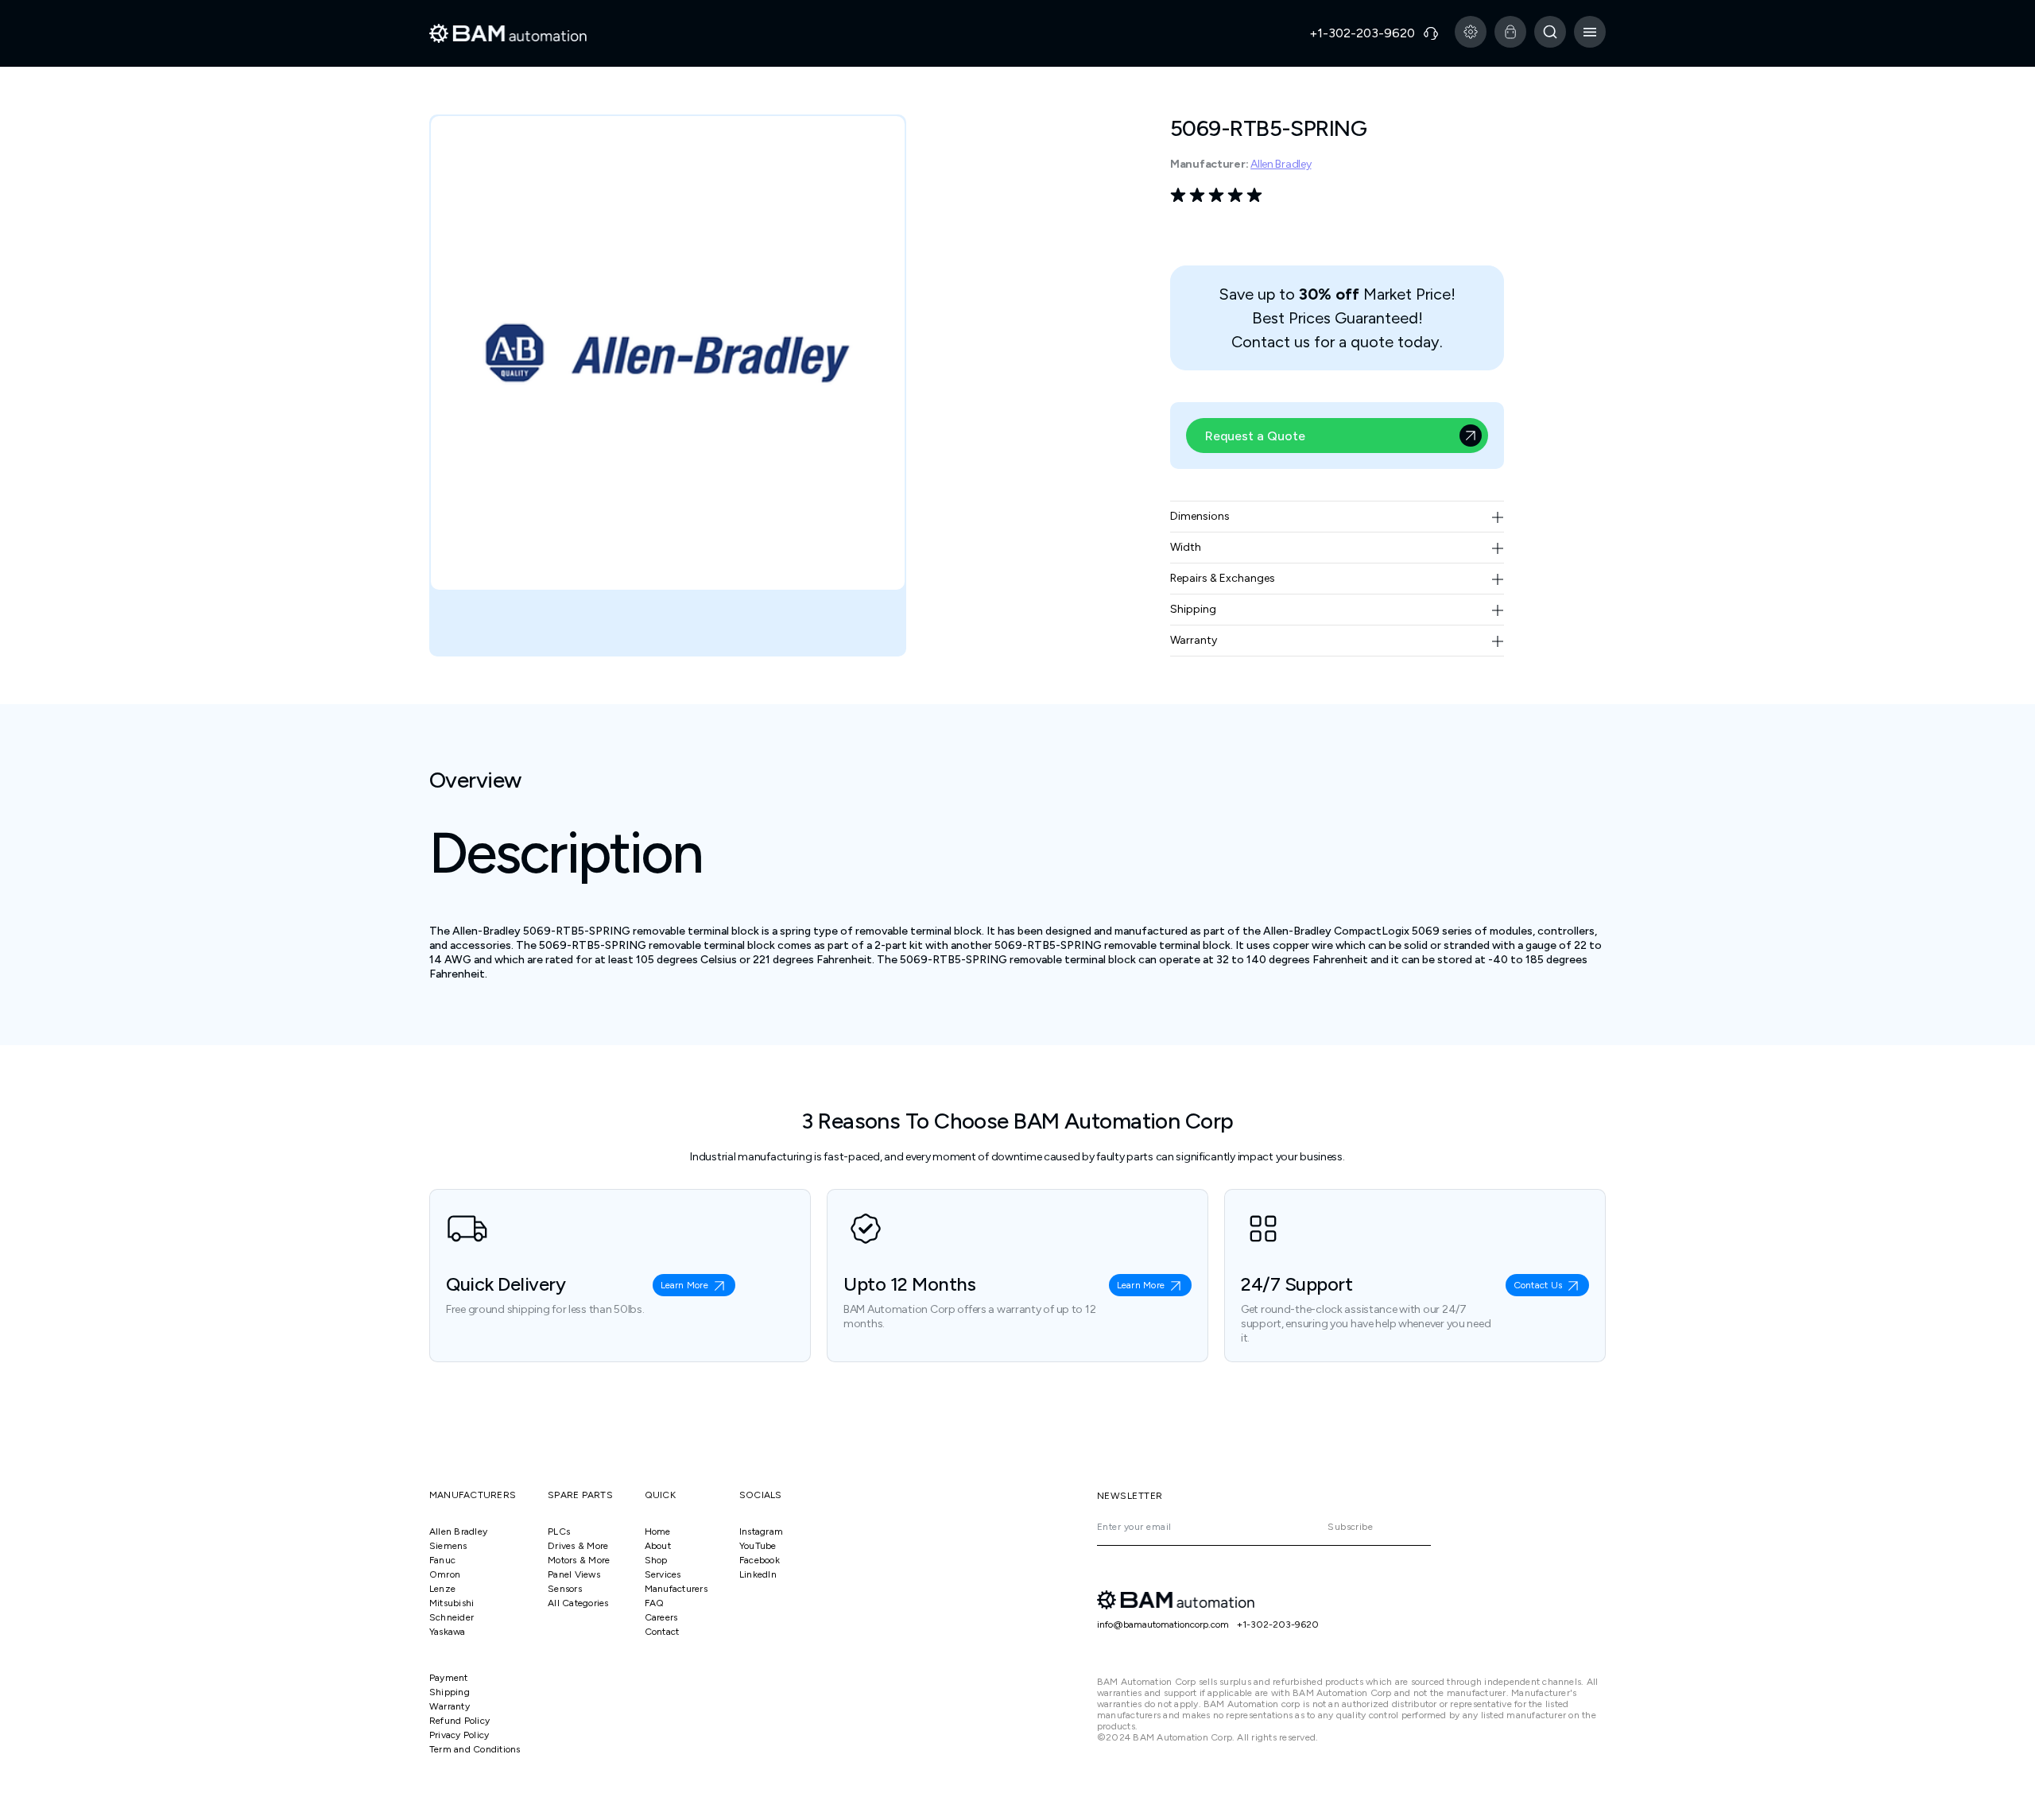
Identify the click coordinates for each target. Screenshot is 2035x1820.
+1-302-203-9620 (1278, 1624)
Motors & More (579, 1560)
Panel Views (574, 1574)
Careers (661, 1617)
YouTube (758, 1546)
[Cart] (1510, 32)
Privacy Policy (459, 1735)
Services (663, 1574)
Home (658, 1532)
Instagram (761, 1532)
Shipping (450, 1692)
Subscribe (1350, 1527)
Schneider (452, 1617)
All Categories (578, 1603)
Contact (662, 1632)
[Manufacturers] (1471, 32)
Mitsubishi (452, 1603)
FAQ (655, 1603)
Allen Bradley (1281, 164)
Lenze (442, 1589)
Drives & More (578, 1546)
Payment (449, 1678)
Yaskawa (448, 1632)
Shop (656, 1560)
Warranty (450, 1706)
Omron (445, 1574)
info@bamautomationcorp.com (1163, 1624)
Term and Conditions (475, 1749)
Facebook (760, 1560)
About (658, 1546)
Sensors (565, 1589)
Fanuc (442, 1560)
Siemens (448, 1546)
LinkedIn (758, 1574)
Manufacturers (676, 1589)
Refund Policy (459, 1721)
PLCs (559, 1532)
